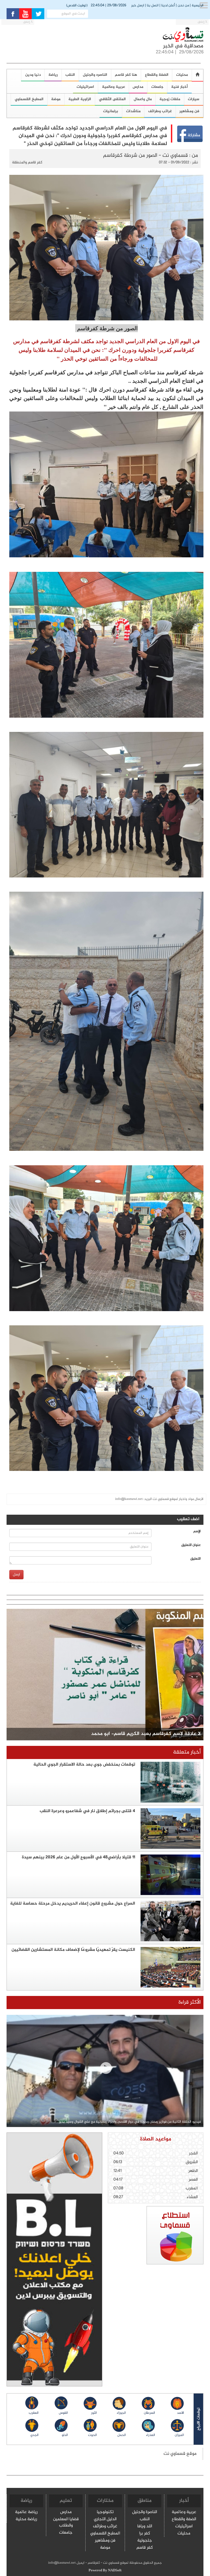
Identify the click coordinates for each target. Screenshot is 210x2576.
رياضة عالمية (26, 2512)
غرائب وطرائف (160, 111)
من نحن (183, 5)
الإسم (197, 1532)
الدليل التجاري (105, 2520)
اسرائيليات (85, 87)
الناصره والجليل (95, 75)
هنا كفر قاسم (126, 75)
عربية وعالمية (113, 87)
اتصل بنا (153, 5)
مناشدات (133, 111)
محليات (184, 2534)
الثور (94, 2413)
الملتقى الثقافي (112, 99)
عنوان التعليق (191, 1545)
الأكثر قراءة (190, 2002)
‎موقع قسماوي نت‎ (180, 2454)
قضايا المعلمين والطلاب (66, 2523)
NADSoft (115, 2571)
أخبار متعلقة (187, 1752)
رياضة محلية (26, 2520)
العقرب (34, 2413)
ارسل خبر (138, 5)
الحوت (92, 2435)
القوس (63, 2413)
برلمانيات (111, 111)
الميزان (179, 2435)
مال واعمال (143, 99)
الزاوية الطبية (80, 99)
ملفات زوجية (170, 99)
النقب (70, 75)
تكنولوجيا (105, 2512)
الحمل (122, 2435)
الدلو (65, 2435)
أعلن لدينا (168, 5)
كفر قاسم (145, 2548)
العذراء (150, 2435)
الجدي (34, 2435)
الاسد (180, 2413)
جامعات (157, 87)
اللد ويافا (145, 2527)
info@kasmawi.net (129, 1499)
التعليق (196, 1559)
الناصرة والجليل (145, 2512)
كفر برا (145, 2534)
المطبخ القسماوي (105, 2534)
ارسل (16, 1574)
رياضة (53, 75)
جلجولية (145, 2541)
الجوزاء (121, 2413)
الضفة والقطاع (157, 75)
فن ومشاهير (105, 2541)
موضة (56, 99)
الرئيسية (198, 5)
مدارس (138, 87)
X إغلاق (202, 22)
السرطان (149, 2413)
